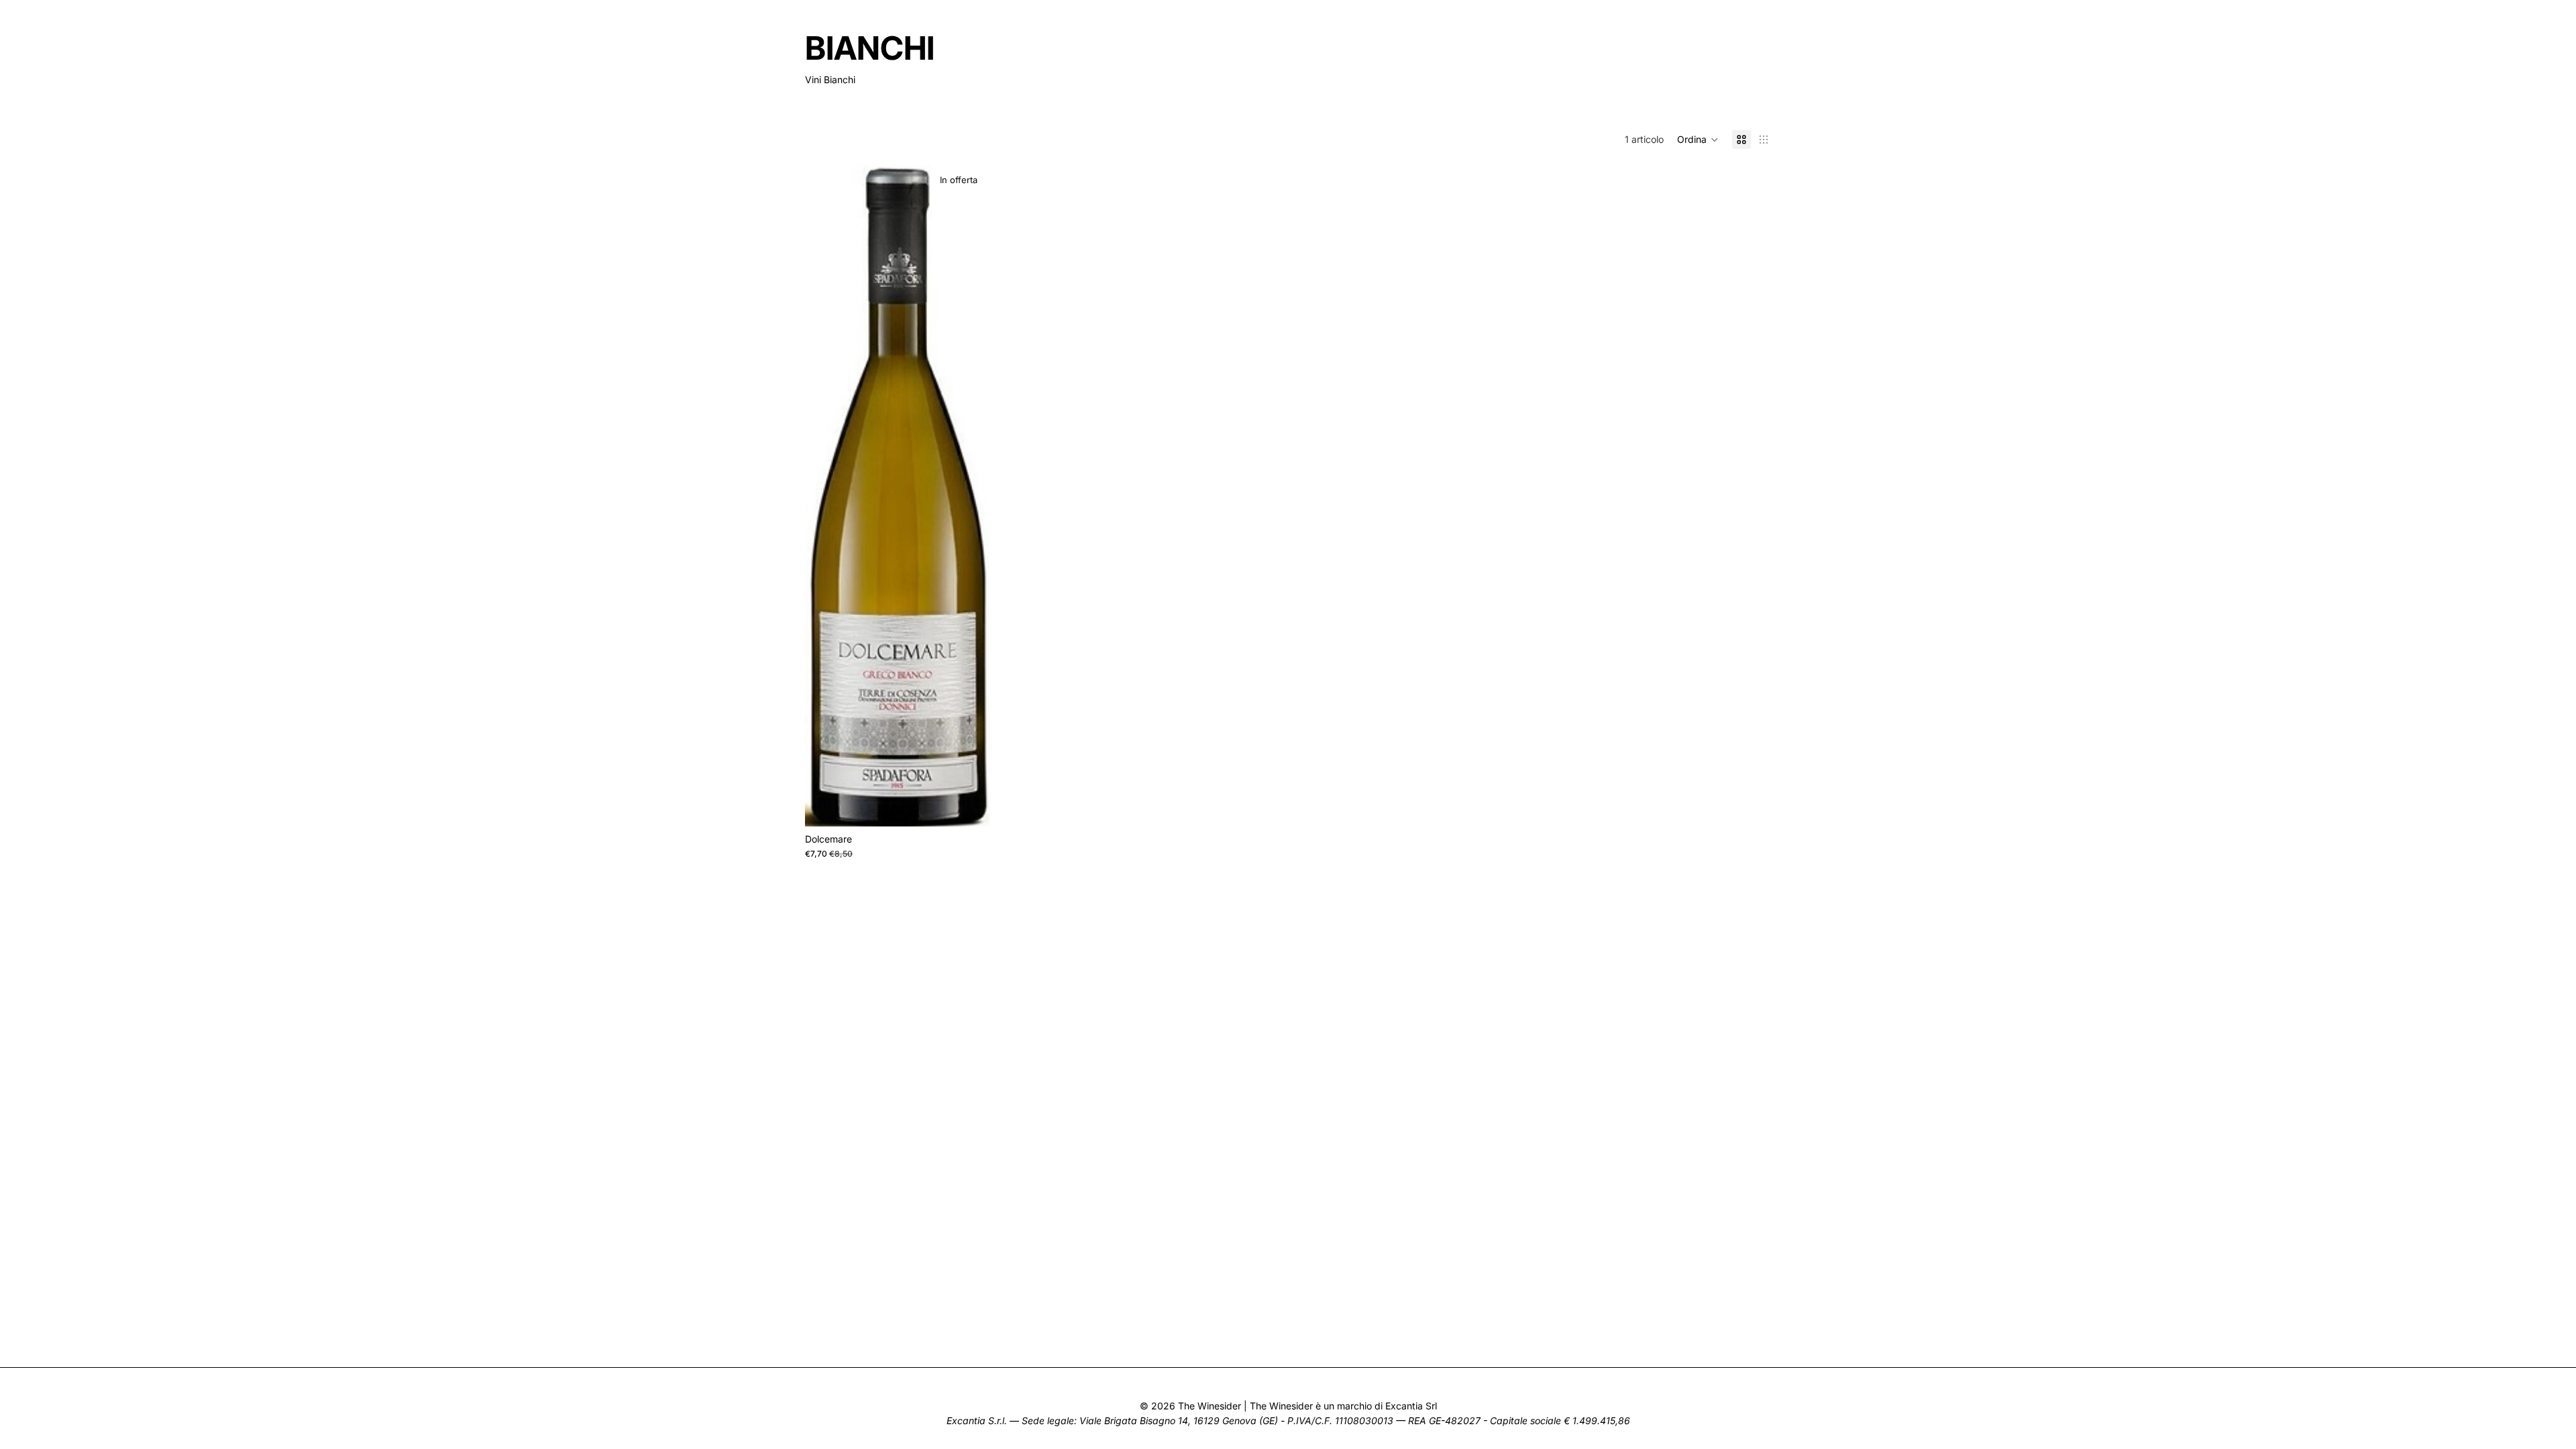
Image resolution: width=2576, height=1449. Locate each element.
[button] (1698, 140)
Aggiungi (980, 805)
